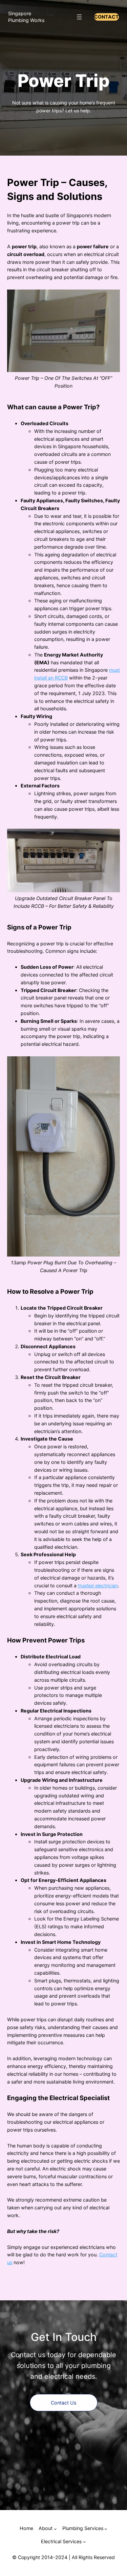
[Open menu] (79, 17)
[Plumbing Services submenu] (106, 2529)
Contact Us (63, 2403)
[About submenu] (55, 2529)
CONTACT (107, 17)
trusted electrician (98, 1585)
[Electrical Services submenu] (84, 2542)
